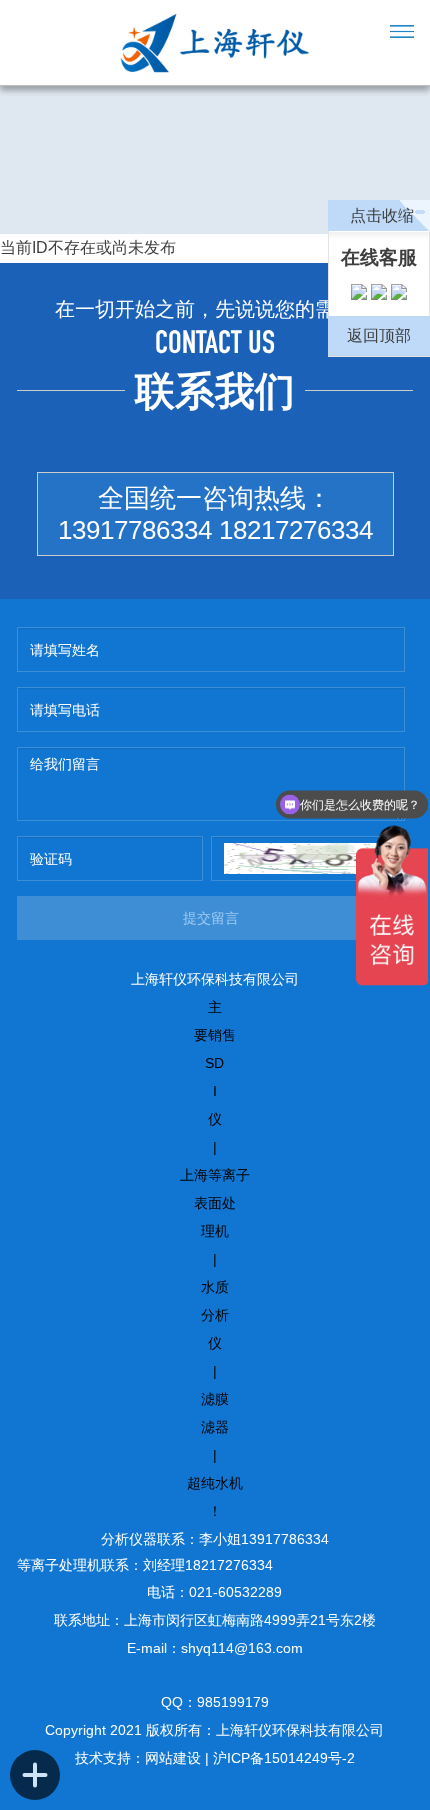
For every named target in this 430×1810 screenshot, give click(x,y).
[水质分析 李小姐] (379, 295)
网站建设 (173, 1758)
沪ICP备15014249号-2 (284, 1758)
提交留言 (211, 918)
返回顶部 (379, 335)
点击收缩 (382, 215)
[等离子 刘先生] (359, 295)
